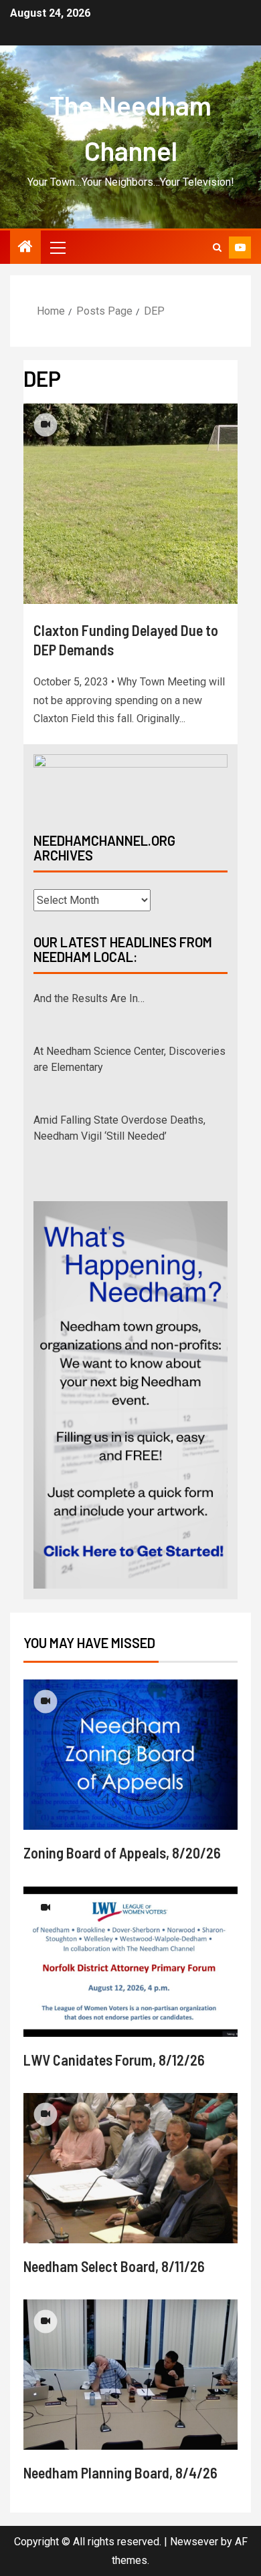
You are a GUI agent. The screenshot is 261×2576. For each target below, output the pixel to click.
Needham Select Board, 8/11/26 (114, 2266)
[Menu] (57, 247)
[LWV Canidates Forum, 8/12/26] (130, 1962)
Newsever (194, 2542)
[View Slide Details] (130, 782)
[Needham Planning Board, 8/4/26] (130, 2375)
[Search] (217, 248)
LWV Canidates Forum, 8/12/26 (114, 2060)
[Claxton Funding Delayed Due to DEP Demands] (130, 504)
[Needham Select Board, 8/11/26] (130, 2168)
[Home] (25, 248)
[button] (57, 247)
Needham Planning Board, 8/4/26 (120, 2472)
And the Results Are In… (89, 998)
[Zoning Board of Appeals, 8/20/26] (130, 1755)
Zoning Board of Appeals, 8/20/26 (122, 1853)
